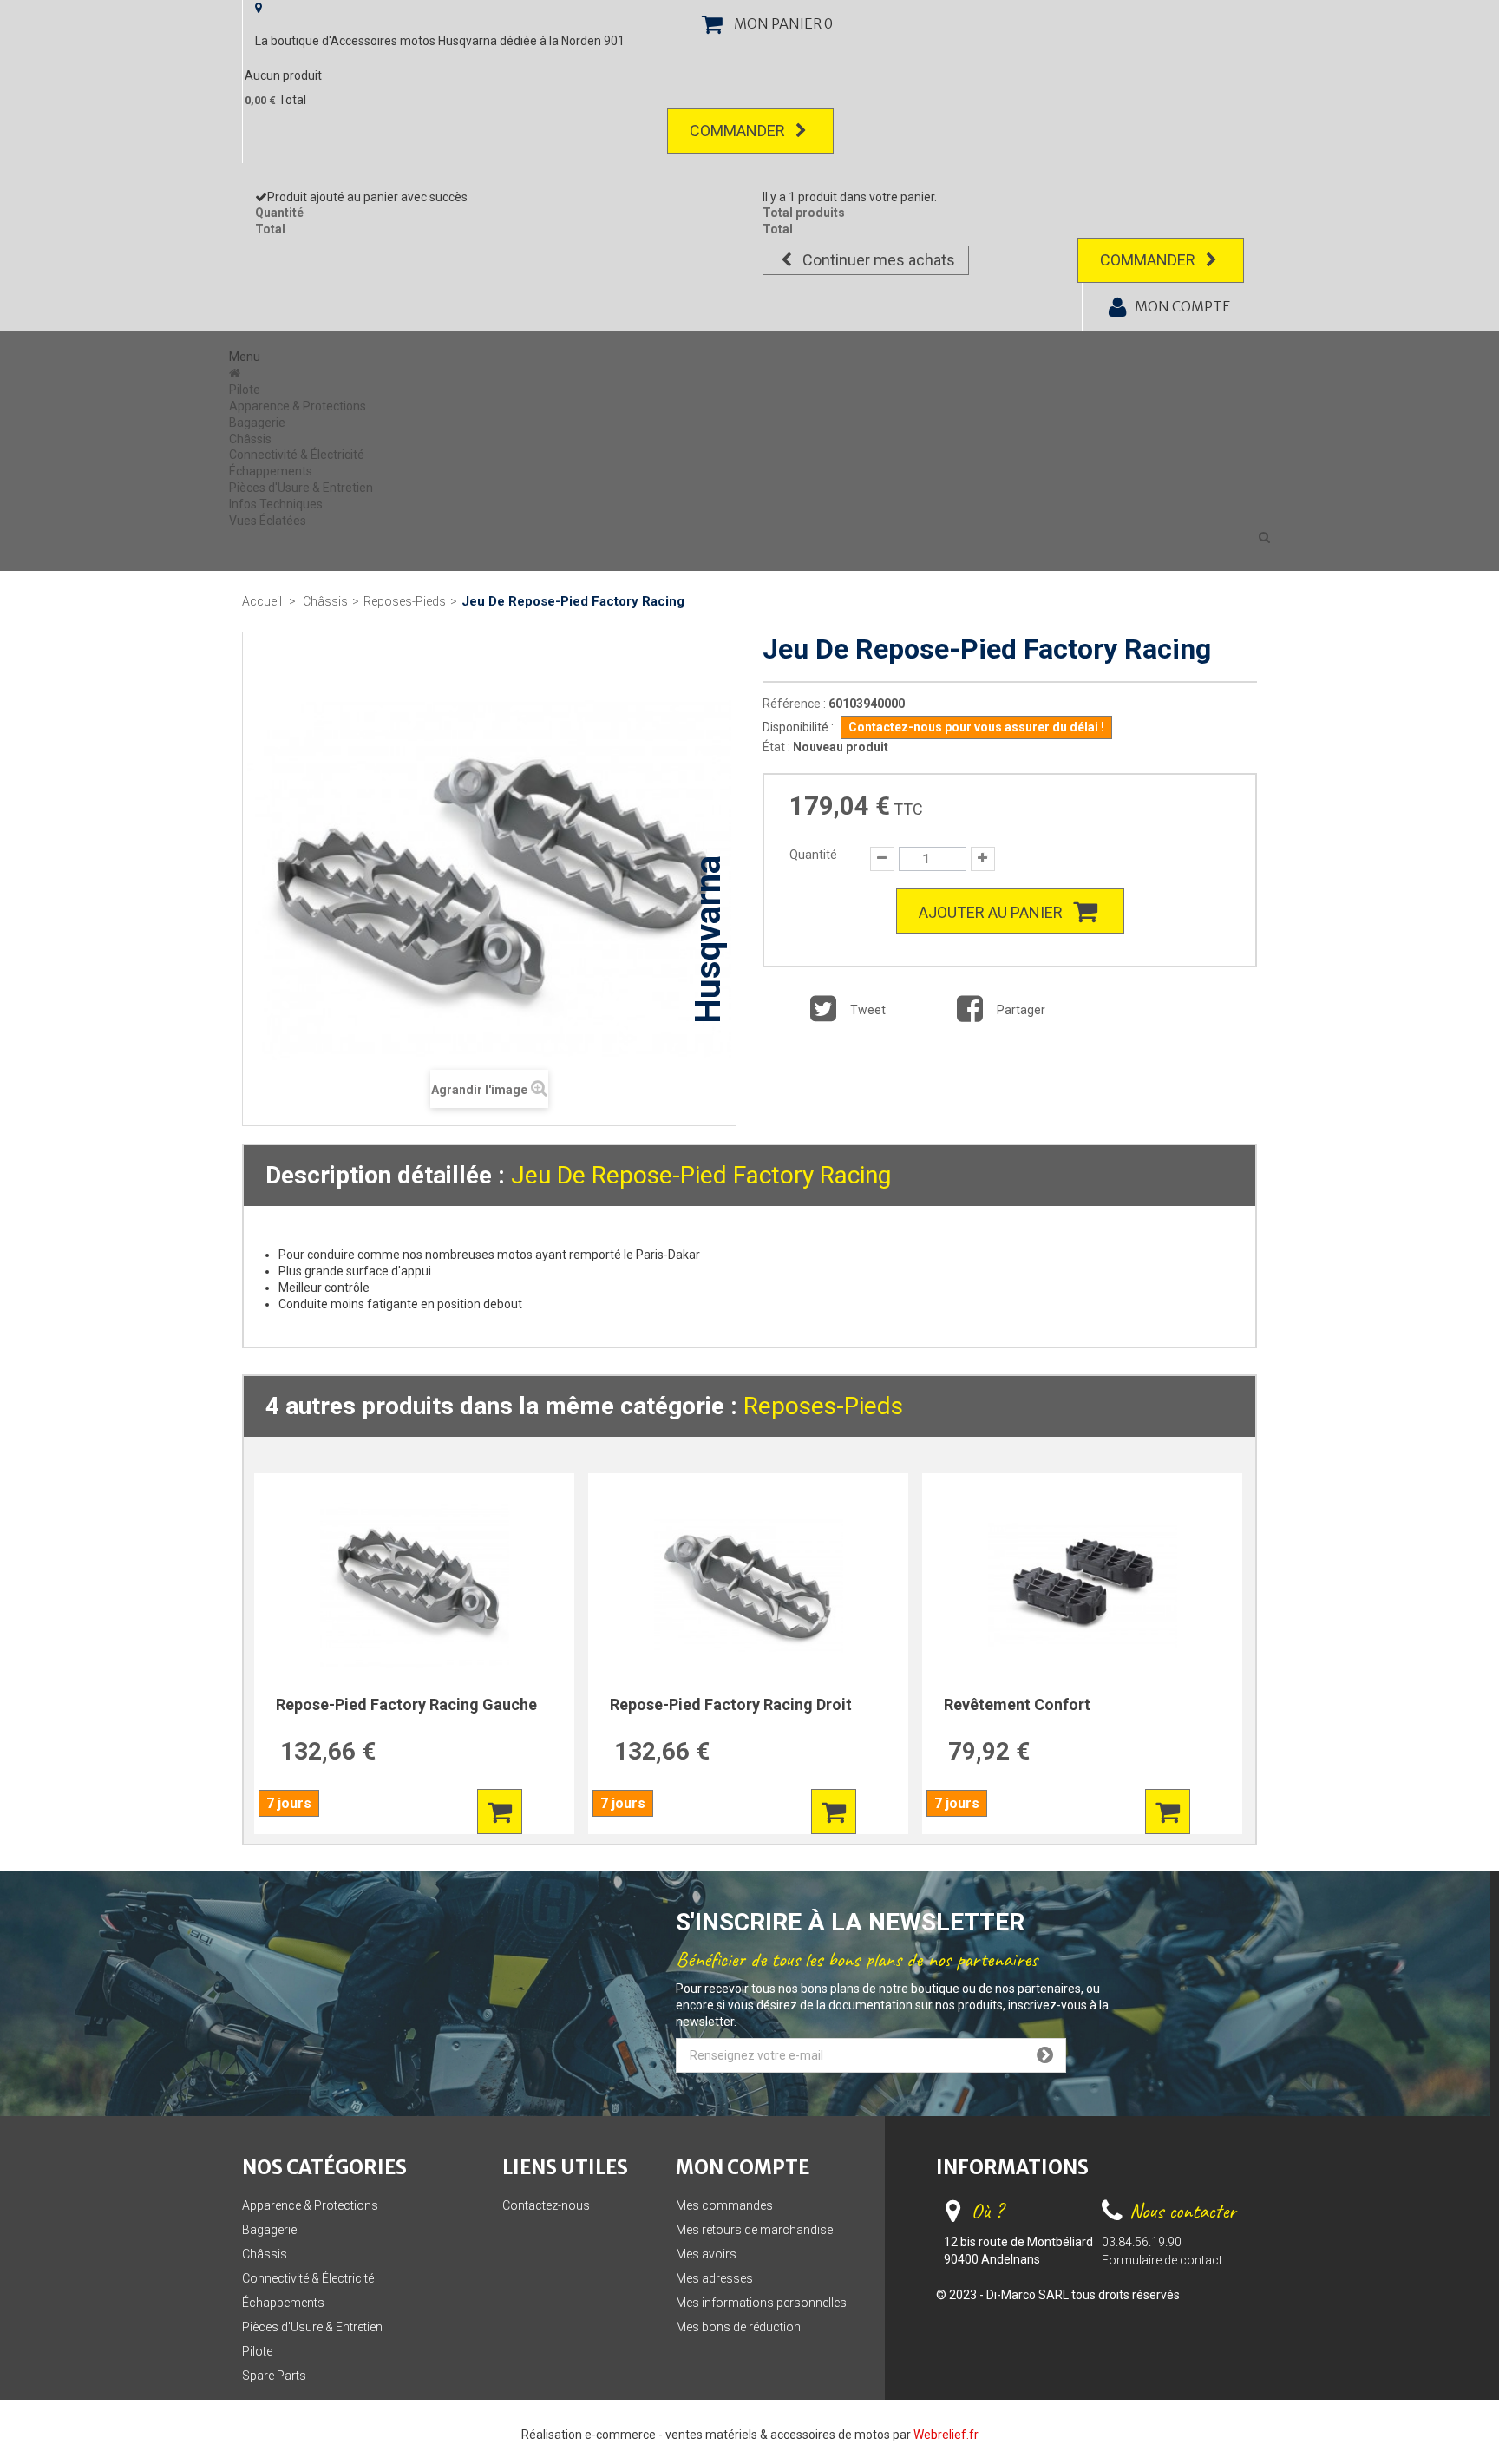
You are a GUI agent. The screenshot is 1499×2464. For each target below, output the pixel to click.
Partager (1020, 1010)
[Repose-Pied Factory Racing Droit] (748, 1585)
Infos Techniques (276, 504)
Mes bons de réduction (738, 2327)
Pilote (245, 390)
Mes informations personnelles (761, 2303)
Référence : (794, 704)
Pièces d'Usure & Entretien (301, 488)
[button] (1264, 537)
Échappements (271, 471)
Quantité (813, 855)
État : (776, 747)
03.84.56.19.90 (1142, 2242)
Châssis (250, 439)
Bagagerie (257, 423)
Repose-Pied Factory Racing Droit (731, 1704)
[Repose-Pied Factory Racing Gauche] (414, 1585)
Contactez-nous (546, 2205)
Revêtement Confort (1017, 1704)
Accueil (262, 601)
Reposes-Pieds (823, 1406)
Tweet (867, 1010)
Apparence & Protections (298, 406)
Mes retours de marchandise (754, 2230)
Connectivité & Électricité (297, 455)
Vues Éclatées (268, 521)
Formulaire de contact (1162, 2260)
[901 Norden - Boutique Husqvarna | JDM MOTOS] (236, 373)
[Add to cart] (500, 1812)
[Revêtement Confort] (1082, 1585)
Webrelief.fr (946, 2435)
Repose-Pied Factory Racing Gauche (406, 1704)
